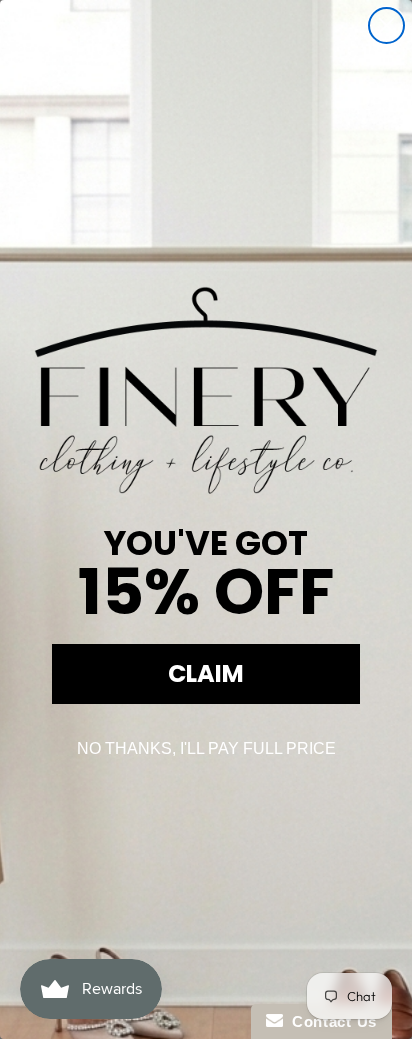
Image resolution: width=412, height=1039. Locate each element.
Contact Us (330, 1021)
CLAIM (206, 673)
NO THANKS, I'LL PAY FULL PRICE (206, 748)
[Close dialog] (386, 25)
